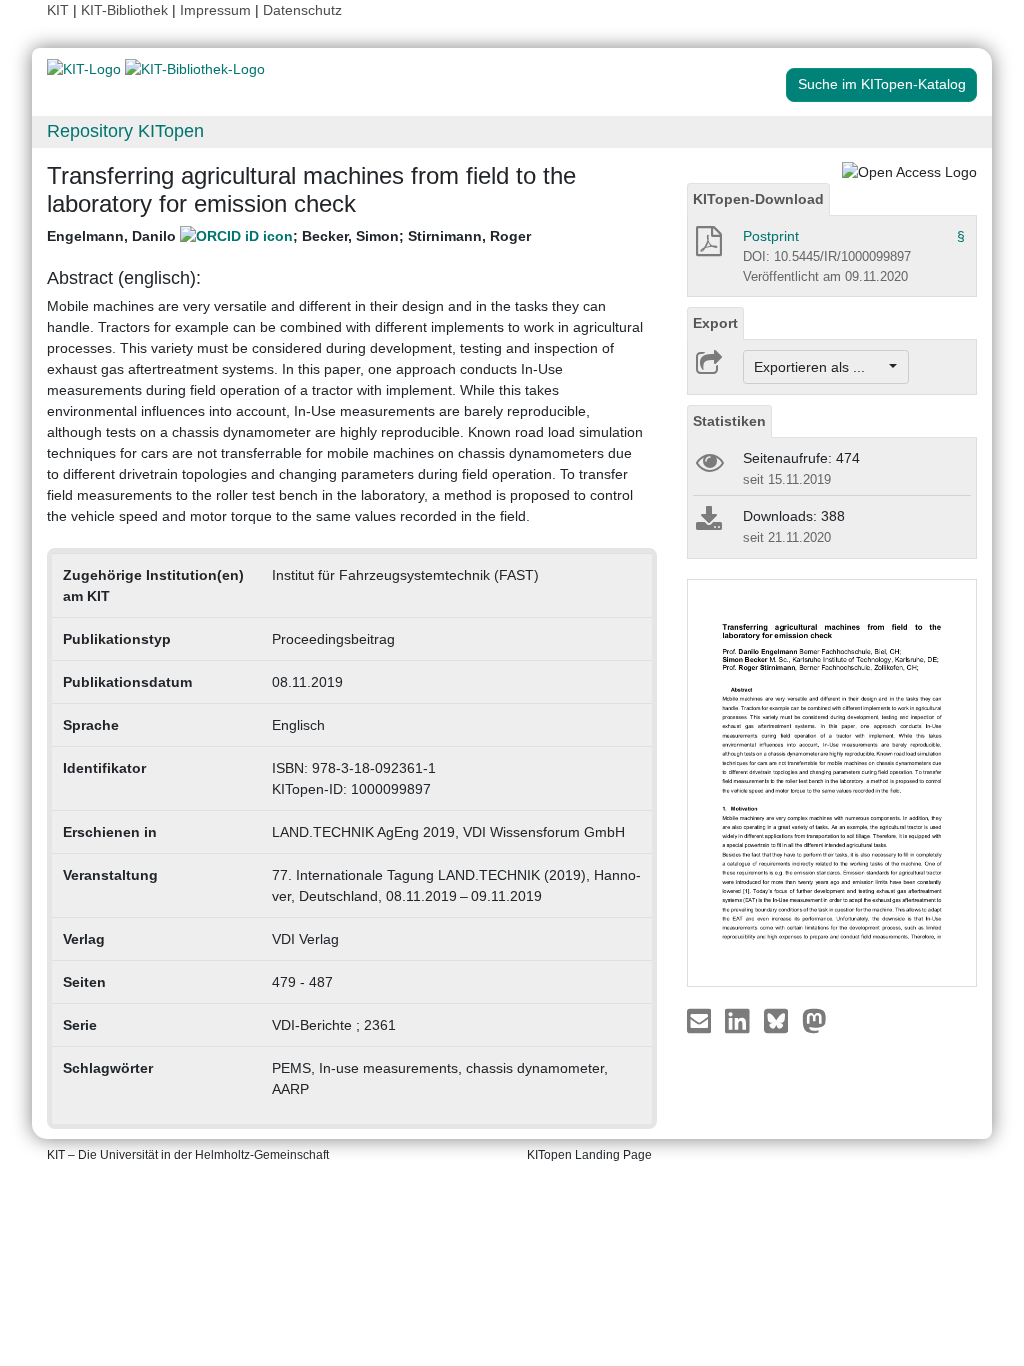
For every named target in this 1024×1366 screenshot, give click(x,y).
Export (715, 323)
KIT (58, 10)
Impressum (215, 10)
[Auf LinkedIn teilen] (739, 1020)
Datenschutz (302, 10)
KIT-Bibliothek (126, 10)
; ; (289, 236)
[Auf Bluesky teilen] (781, 1020)
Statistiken (729, 421)
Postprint (771, 236)
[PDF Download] (707, 247)
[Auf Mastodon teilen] (814, 1020)
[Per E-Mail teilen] (701, 1020)
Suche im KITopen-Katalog (882, 84)
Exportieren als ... (819, 367)
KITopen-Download (758, 199)
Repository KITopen (125, 131)
